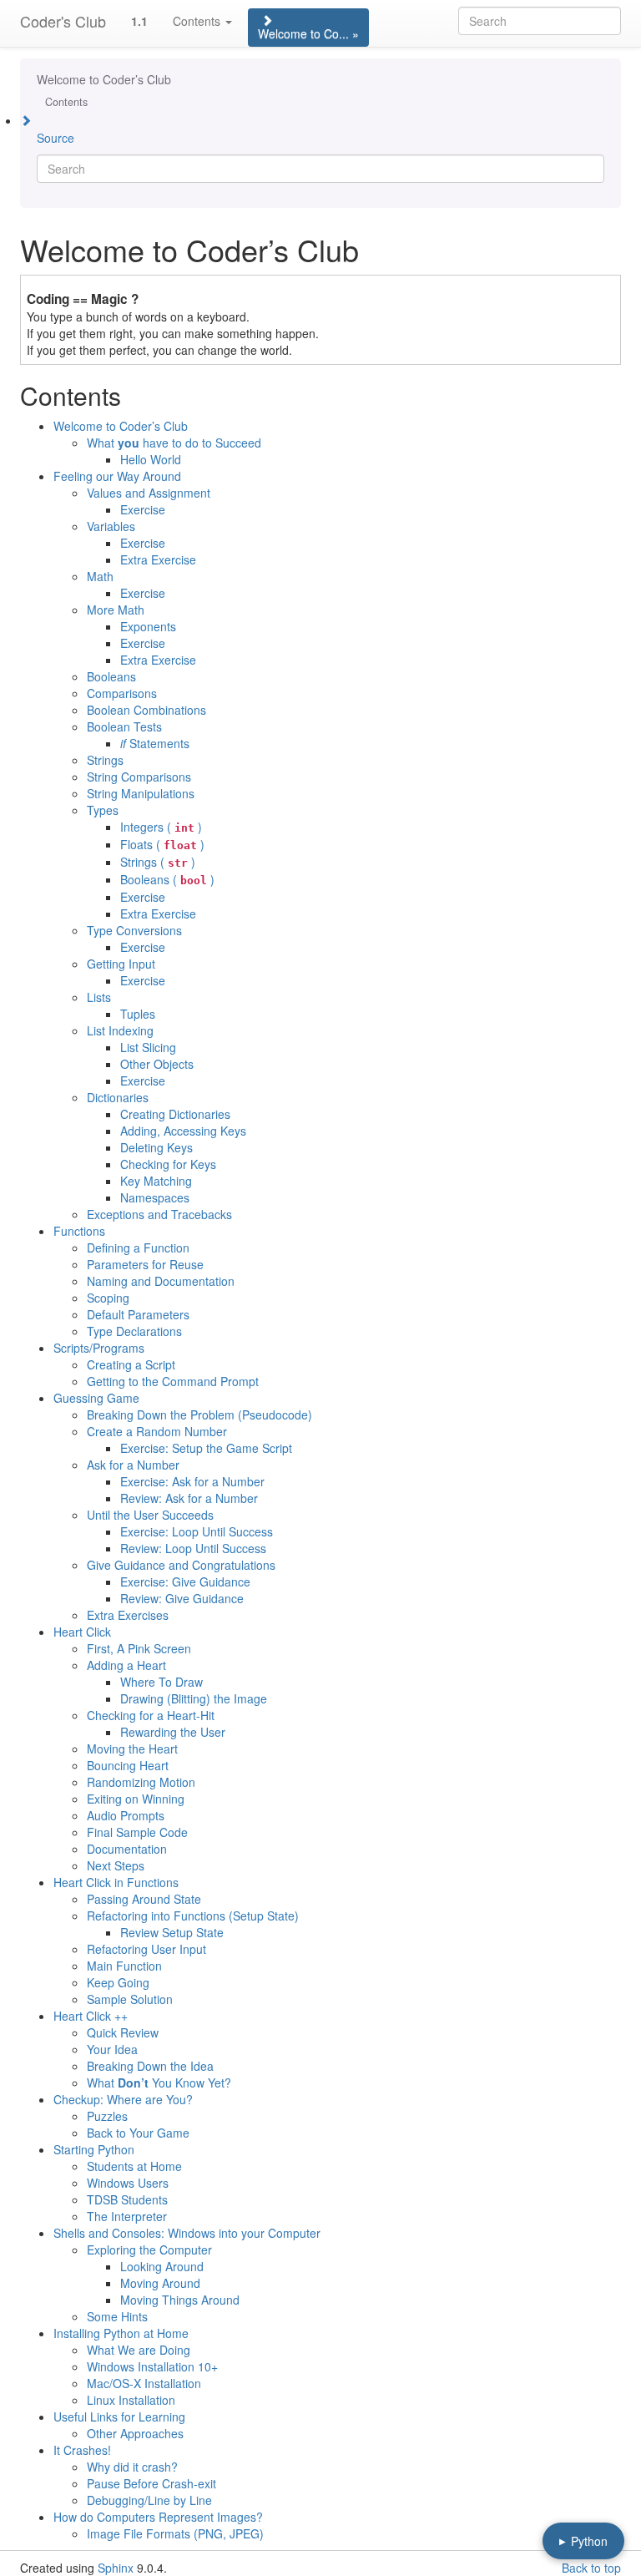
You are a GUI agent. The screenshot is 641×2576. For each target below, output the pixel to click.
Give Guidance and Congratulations (181, 1565)
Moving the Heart (132, 1749)
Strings (105, 760)
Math (100, 576)
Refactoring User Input (146, 1949)
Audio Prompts (126, 1815)
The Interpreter (127, 2216)
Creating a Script (131, 1364)
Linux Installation (131, 2400)
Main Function (124, 1966)
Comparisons (122, 693)
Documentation (127, 1849)
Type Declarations (134, 1331)
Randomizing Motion (141, 1782)
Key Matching (156, 1181)
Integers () (161, 827)
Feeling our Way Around (117, 476)
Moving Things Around (180, 2300)
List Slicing (148, 1047)
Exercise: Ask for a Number (192, 1481)
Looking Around (162, 2266)
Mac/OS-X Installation (144, 2383)
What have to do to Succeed (174, 443)
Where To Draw (162, 1682)
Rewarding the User (173, 1732)
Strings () (158, 862)
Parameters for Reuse (145, 1264)
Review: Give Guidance (182, 1598)
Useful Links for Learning (119, 2417)
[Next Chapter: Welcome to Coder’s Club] (320, 119)
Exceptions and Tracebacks (159, 1214)
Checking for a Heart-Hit (151, 1715)
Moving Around (160, 2283)
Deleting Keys (156, 1147)
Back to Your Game (138, 2133)
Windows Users (128, 2183)
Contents (66, 102)
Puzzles (107, 2116)
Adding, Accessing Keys (183, 1131)
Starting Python (94, 2149)
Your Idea (112, 2049)
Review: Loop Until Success (193, 1548)
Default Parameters (138, 1314)
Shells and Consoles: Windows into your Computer (187, 2233)
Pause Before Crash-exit (151, 2483)
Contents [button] (198, 21)
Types (103, 810)
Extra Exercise (158, 559)
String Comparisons (139, 777)
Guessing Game (96, 1398)
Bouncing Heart (128, 1765)
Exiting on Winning (136, 1799)
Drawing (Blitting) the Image (194, 1698)
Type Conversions (134, 930)
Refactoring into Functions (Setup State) (193, 1916)
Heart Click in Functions (116, 1882)
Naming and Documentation (161, 1281)
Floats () (162, 844)
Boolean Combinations (146, 710)
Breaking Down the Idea (150, 2066)
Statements (155, 743)
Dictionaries (118, 1097)
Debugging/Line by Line (149, 2500)
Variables (111, 526)
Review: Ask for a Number (189, 1498)
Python (583, 2541)
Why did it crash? (132, 2467)
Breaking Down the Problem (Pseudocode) (199, 1415)
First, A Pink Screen (139, 1648)
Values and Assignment (149, 493)
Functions (79, 1231)
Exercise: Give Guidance (185, 1582)
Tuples (138, 1014)
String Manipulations (141, 793)
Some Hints (117, 2316)
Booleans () (167, 879)
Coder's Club (63, 21)
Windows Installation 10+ (152, 2366)
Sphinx (116, 2568)
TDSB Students (127, 2199)
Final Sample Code (137, 1832)
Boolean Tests (124, 726)
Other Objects (157, 1064)
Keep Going (118, 1982)
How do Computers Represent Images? (158, 2517)
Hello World (151, 459)
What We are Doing (139, 2350)
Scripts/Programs (99, 1348)
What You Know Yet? (159, 2083)
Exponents (148, 626)
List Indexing (120, 1030)
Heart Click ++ (91, 2016)
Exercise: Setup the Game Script (206, 1448)
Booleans (111, 676)
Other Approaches (135, 2433)
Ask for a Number (133, 1465)
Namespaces (155, 1197)
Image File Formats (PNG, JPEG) (175, 2533)
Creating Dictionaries (175, 1114)
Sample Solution (130, 1999)
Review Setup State (172, 1932)
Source (56, 138)
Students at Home (134, 2166)
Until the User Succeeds (150, 1515)
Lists (99, 997)
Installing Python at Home (121, 2333)
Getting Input (121, 964)
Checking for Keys (168, 1164)
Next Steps (116, 1865)
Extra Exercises (128, 1615)
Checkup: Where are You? (123, 2099)
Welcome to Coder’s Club (104, 79)
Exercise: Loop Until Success (197, 1531)
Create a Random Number (157, 1431)
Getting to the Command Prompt (173, 1381)
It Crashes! (82, 2450)
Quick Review (123, 2032)
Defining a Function (138, 1248)
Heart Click (82, 1632)
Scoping (108, 1298)
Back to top (591, 2568)
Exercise (143, 509)
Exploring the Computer (149, 2250)
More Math (116, 610)
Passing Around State (144, 1899)
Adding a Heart (126, 1665)
